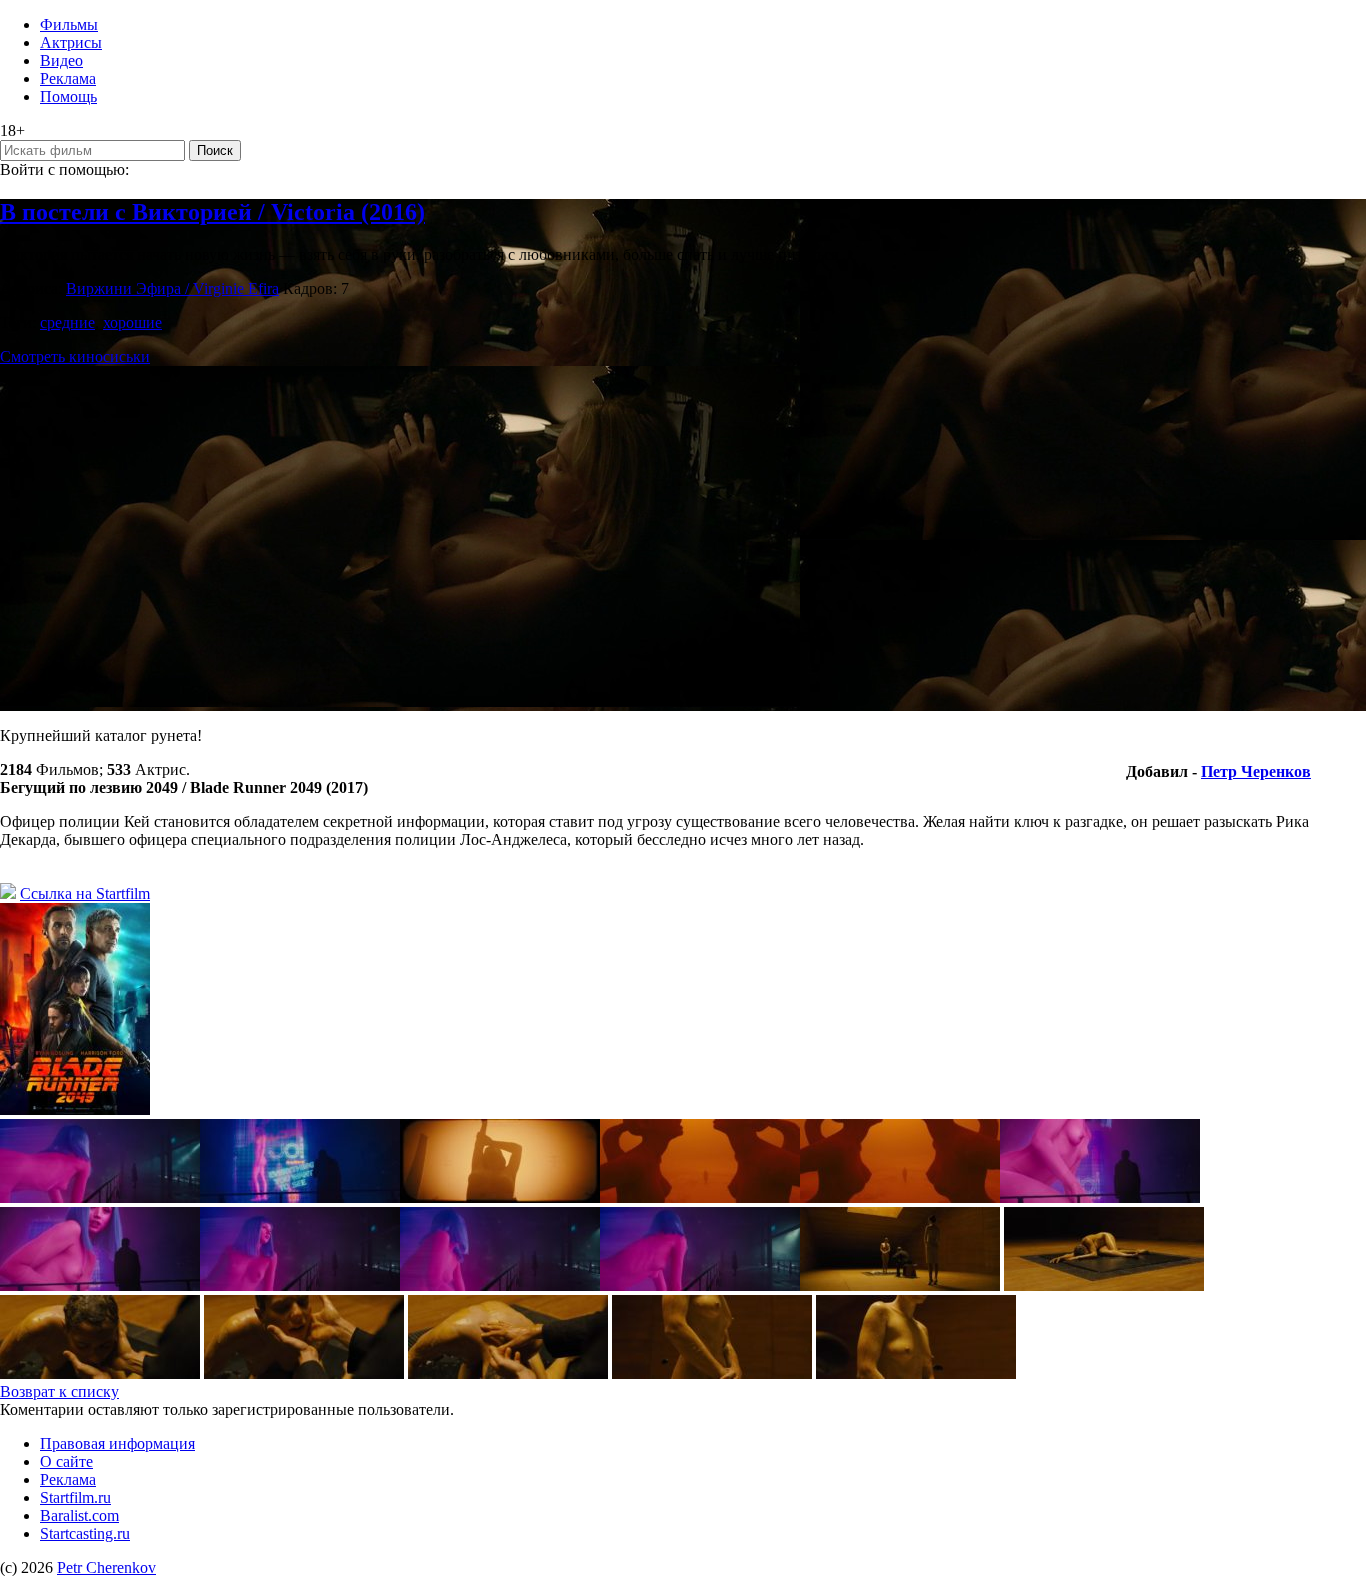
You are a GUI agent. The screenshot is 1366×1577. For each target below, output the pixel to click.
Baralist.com (79, 1515)
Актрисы (71, 42)
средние (67, 322)
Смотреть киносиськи (75, 356)
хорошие (132, 322)
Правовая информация (117, 1443)
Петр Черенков (1256, 771)
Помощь (68, 96)
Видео (61, 60)
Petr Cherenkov (106, 1567)
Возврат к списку (59, 1391)
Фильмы (69, 24)
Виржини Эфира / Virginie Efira (172, 288)
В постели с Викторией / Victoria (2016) (212, 212)
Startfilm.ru (75, 1497)
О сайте (66, 1461)
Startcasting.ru (85, 1533)
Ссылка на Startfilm (85, 893)
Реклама (68, 78)
